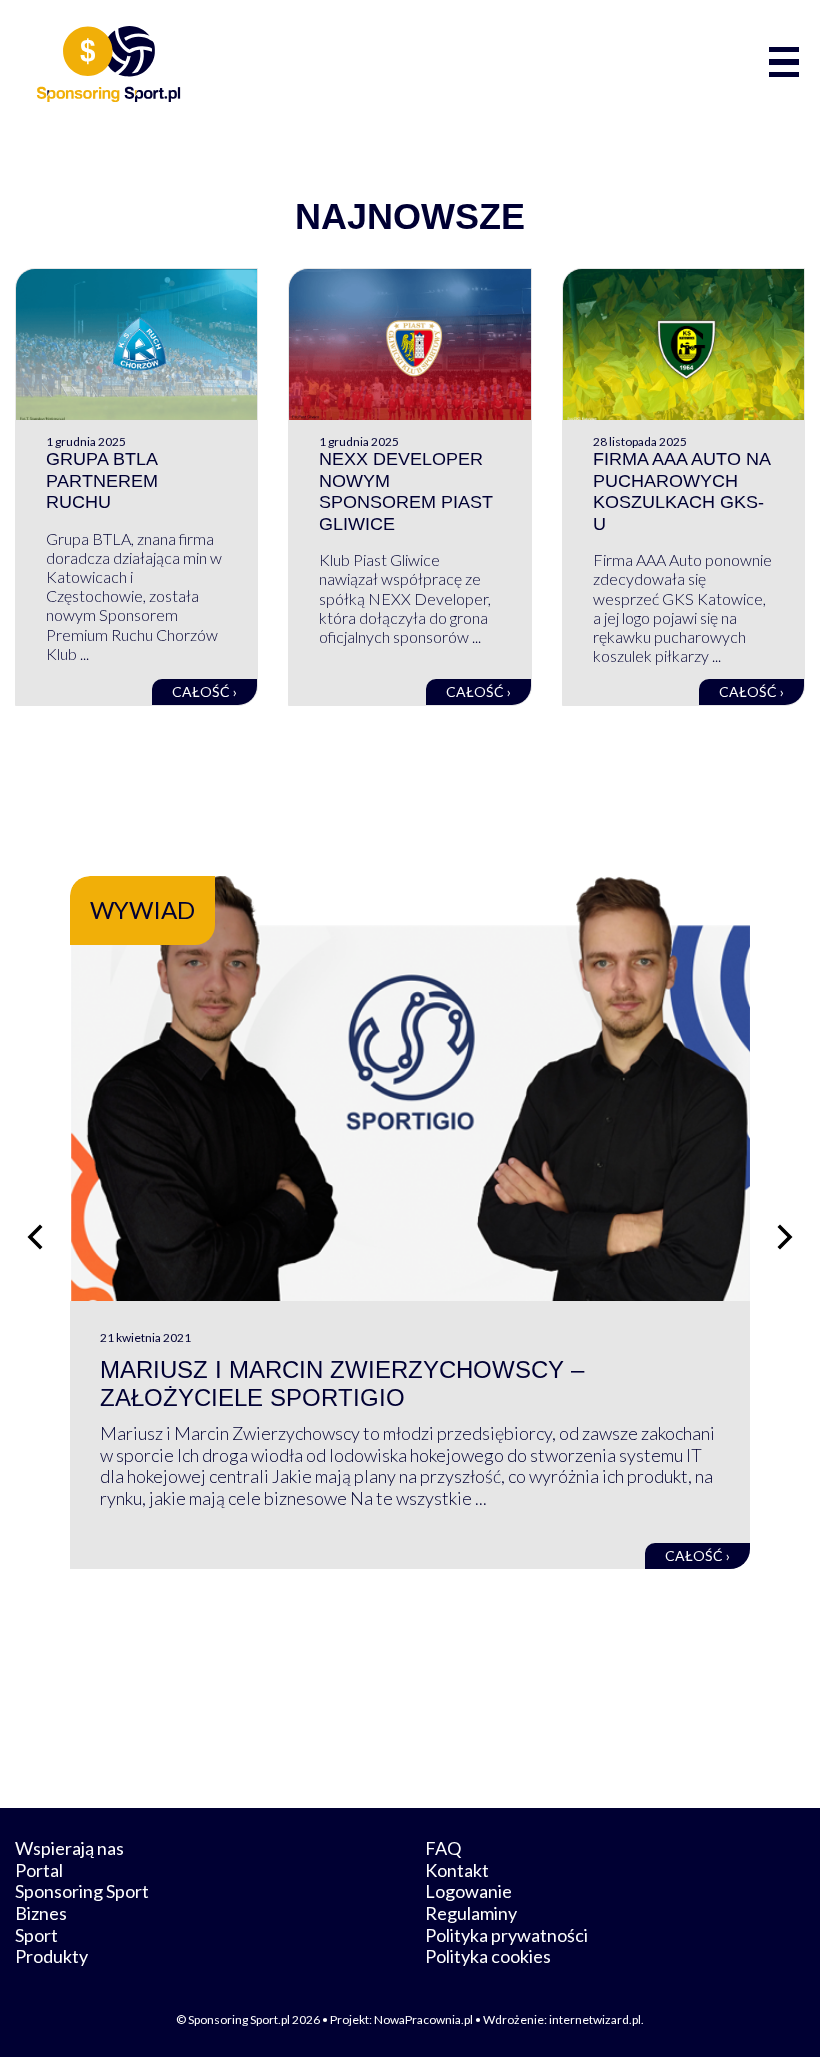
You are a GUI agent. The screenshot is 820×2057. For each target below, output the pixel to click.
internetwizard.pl (595, 2019)
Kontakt (457, 1870)
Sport (36, 1935)
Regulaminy (471, 1913)
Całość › (204, 691)
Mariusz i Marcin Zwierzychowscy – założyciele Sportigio (342, 1384)
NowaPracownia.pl (423, 2019)
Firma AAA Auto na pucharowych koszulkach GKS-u (681, 491)
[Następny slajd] (785, 1237)
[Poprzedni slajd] (35, 1237)
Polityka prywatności (506, 1935)
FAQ (443, 1848)
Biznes (41, 1913)
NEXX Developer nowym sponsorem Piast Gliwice (406, 491)
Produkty (51, 1956)
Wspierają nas (69, 1848)
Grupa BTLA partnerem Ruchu (102, 480)
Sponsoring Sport (82, 1891)
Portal (39, 1870)
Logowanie (468, 1891)
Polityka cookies (488, 1956)
